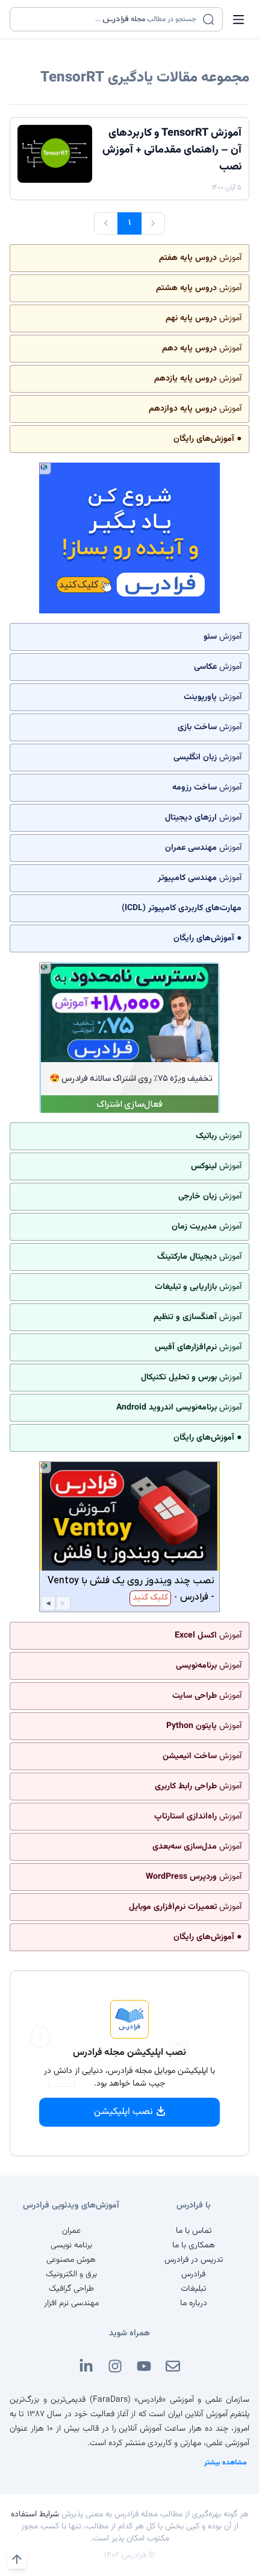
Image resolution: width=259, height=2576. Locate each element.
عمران (71, 2231)
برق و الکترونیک (71, 2274)
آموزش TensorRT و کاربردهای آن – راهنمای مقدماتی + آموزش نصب (172, 150)
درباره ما (194, 2303)
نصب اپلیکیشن (123, 2112)
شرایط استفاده (35, 2514)
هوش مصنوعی (71, 2260)
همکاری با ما (194, 2245)
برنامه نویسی (71, 2245)
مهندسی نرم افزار (71, 2303)
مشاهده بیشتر (226, 2463)
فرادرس (193, 2274)
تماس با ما (194, 2231)
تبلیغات (193, 2289)
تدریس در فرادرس (194, 2260)
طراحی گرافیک (71, 2289)
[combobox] (109, 19)
